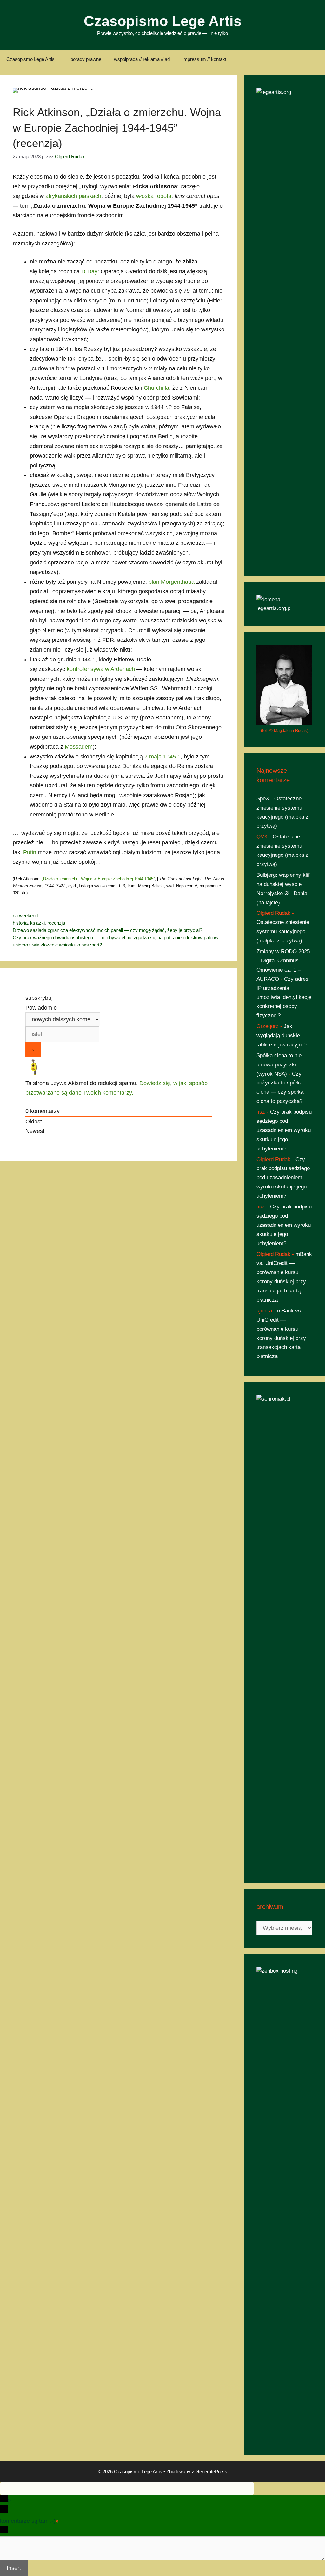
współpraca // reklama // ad (142, 59)
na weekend (25, 916)
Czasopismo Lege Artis (163, 21)
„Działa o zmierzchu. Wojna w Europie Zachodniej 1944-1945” (98, 879)
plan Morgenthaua (172, 582)
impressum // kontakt (204, 59)
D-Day (89, 271)
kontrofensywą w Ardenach (101, 669)
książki (37, 923)
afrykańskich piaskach (73, 196)
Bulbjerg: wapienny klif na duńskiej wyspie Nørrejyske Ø (283, 884)
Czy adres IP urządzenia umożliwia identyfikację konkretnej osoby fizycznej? (284, 997)
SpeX (263, 799)
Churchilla (156, 388)
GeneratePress (211, 2472)
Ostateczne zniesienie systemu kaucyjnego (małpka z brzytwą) (283, 931)
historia (20, 923)
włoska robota (154, 196)
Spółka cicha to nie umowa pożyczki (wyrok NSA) (279, 1065)
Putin (30, 852)
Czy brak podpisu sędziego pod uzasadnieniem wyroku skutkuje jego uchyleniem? (284, 1130)
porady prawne (86, 59)
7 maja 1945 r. (162, 757)
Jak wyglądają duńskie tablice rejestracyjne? (282, 1035)
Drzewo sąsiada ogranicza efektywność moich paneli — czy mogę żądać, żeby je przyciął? (107, 930)
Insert (14, 2568)
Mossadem (79, 747)
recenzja (56, 923)
